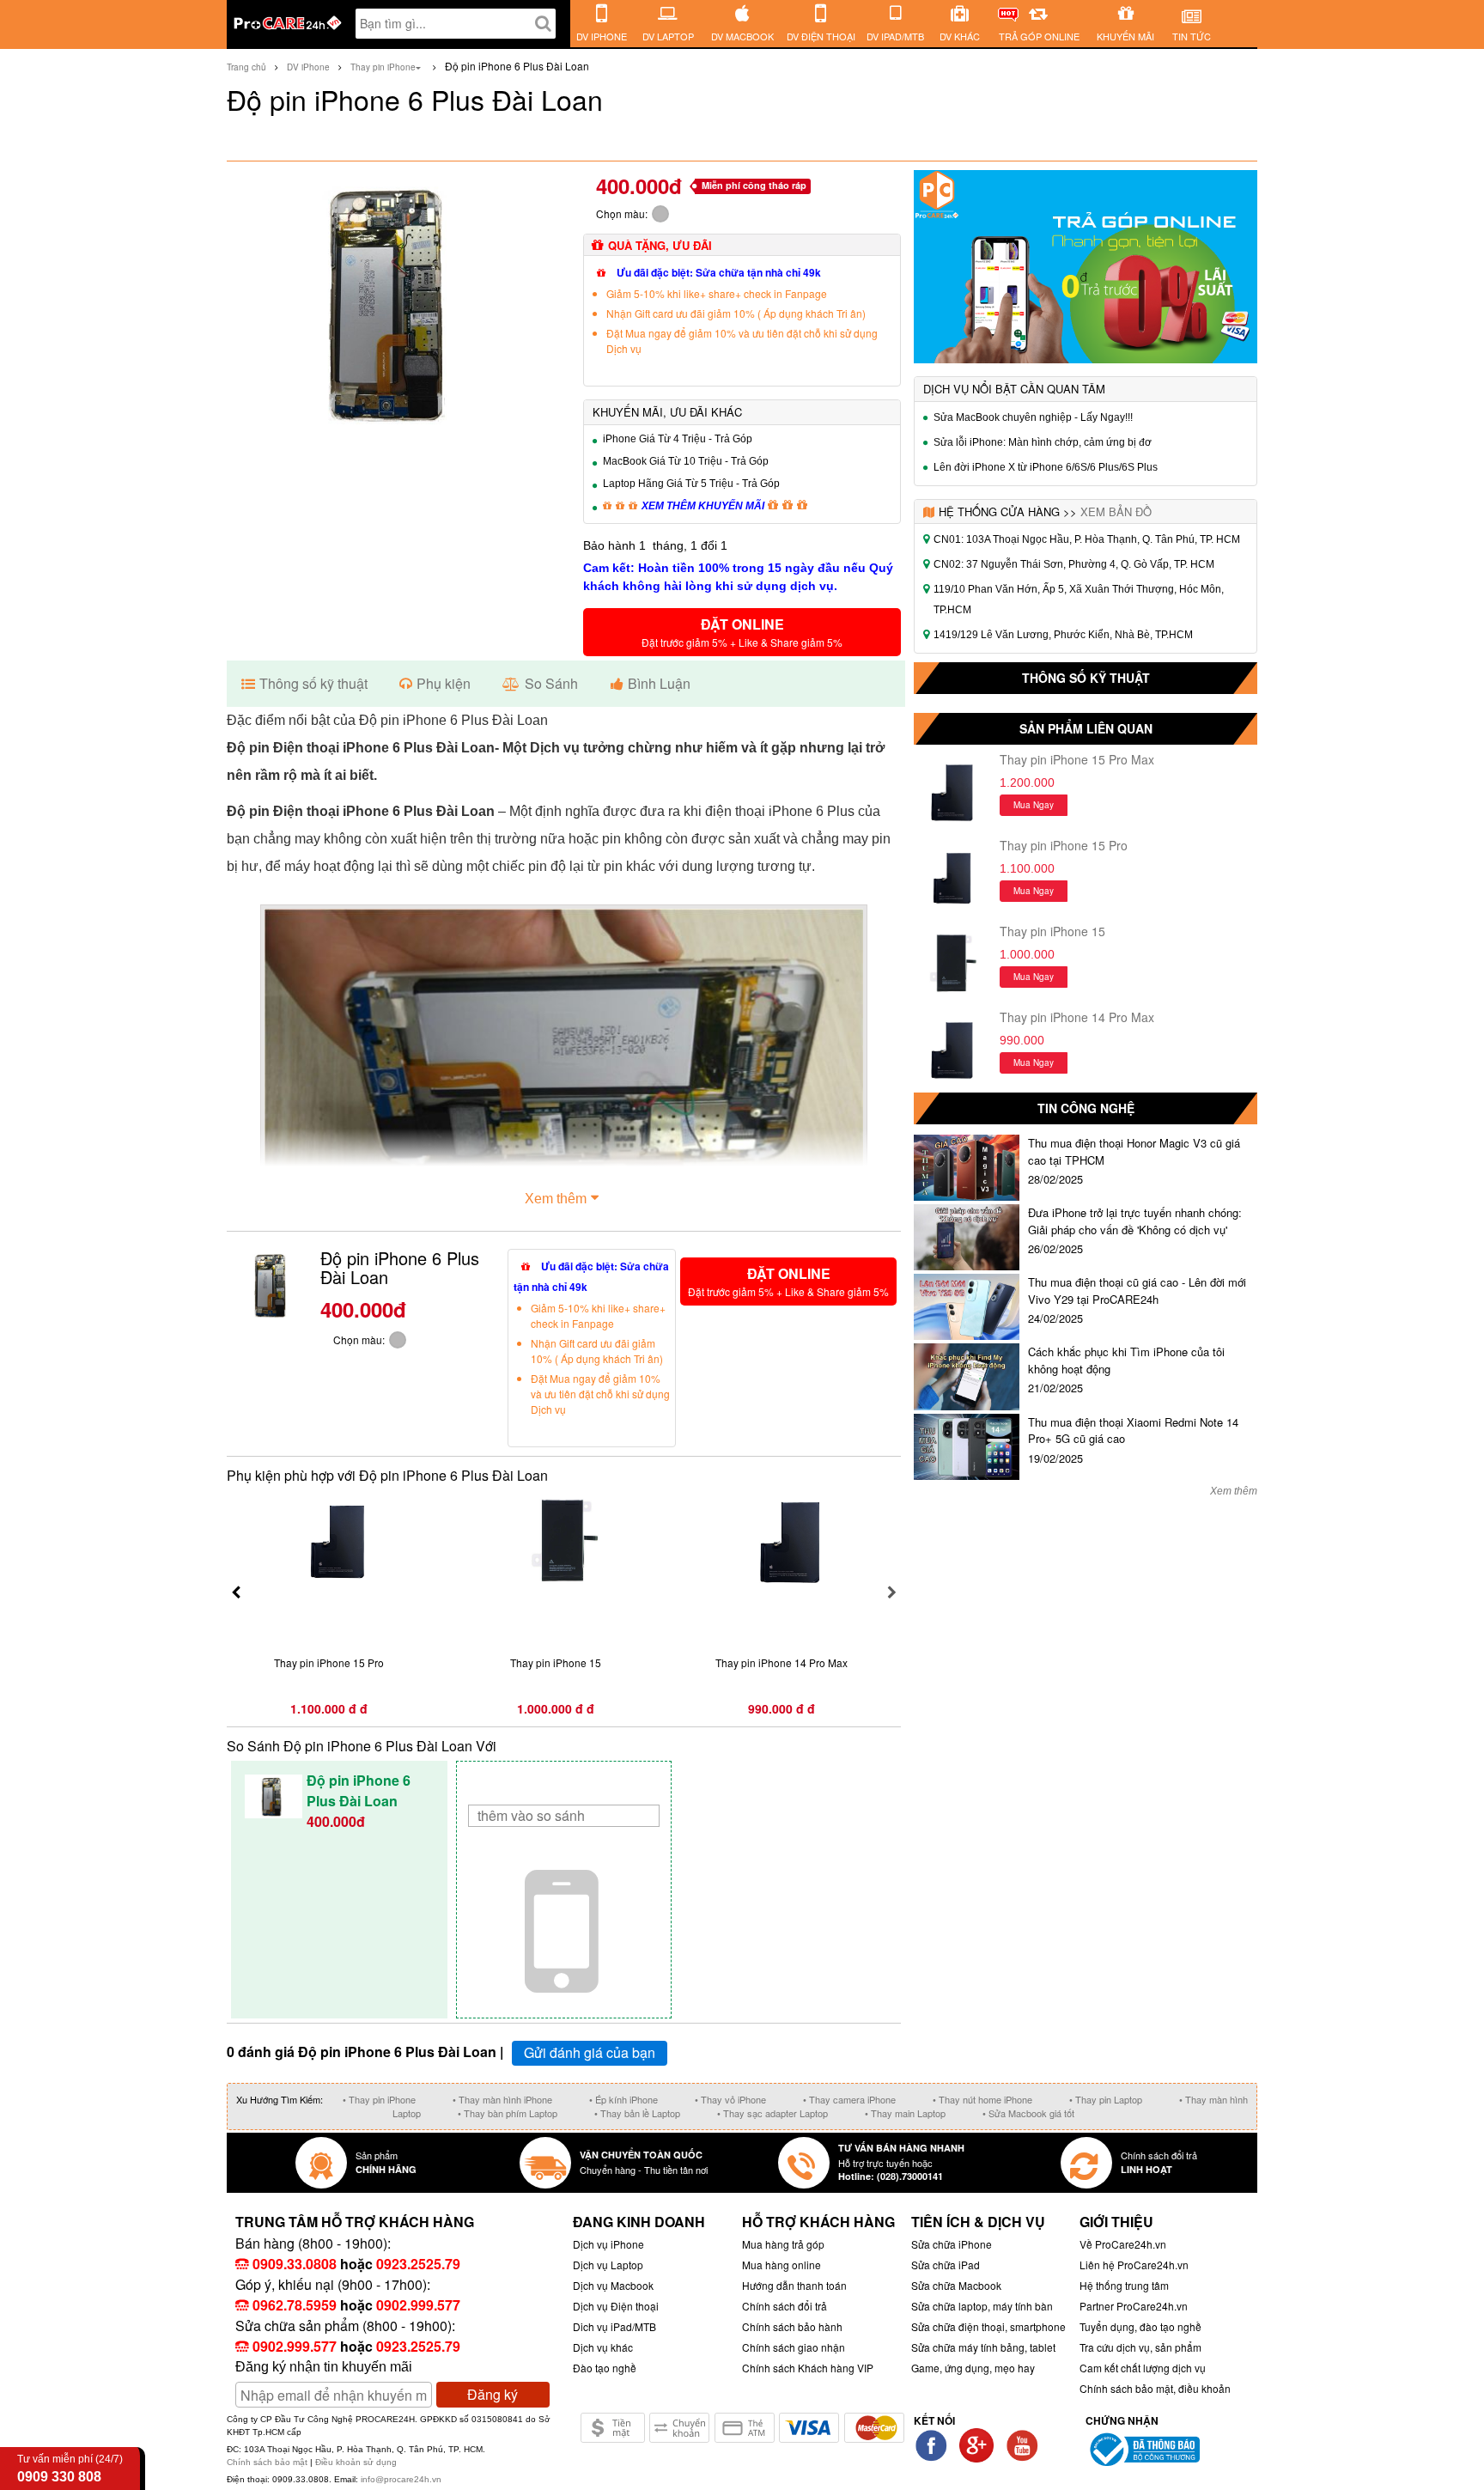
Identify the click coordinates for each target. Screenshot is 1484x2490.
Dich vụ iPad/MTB (614, 2326)
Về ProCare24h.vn (1123, 2244)
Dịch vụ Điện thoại (616, 2306)
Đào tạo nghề (605, 2368)
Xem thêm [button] (556, 1199)
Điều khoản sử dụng (356, 2462)
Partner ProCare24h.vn (1134, 2306)
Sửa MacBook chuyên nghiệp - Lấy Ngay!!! (1033, 417)
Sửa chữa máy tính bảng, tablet (983, 2347)
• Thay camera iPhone (849, 2099)
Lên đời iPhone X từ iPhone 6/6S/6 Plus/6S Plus (1046, 467)
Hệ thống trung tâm (1124, 2285)
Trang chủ (246, 67)
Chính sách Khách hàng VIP (808, 2368)
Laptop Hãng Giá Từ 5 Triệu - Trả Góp (691, 484)
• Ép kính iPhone (623, 2099)
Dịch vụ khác (603, 2347)
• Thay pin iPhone (379, 2099)
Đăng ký (493, 2394)
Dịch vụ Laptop (608, 2265)
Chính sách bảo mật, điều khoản (1155, 2388)
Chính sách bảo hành (792, 2326)
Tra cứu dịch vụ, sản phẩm (1140, 2347)
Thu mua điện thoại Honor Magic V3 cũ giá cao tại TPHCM (1134, 1151)
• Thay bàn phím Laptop (508, 2113)
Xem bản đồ (1116, 511)
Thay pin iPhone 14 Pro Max (1077, 1017)
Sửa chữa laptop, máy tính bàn (982, 2306)
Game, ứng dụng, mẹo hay (973, 2368)
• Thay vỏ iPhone (730, 2099)
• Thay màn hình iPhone (502, 2099)
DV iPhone (308, 67)
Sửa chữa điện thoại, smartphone (988, 2326)
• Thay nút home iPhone (982, 2099)
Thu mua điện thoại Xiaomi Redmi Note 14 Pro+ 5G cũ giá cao (1133, 1431)
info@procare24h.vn (401, 2479)
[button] (742, 632)
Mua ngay (1034, 805)
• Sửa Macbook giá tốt (1028, 2113)
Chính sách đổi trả (785, 2306)
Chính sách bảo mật (268, 2462)
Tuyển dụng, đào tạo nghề (1140, 2326)
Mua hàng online (782, 2265)
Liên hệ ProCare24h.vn (1134, 2265)
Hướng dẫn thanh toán (794, 2285)
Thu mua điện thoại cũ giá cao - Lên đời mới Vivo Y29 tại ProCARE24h (1137, 1291)
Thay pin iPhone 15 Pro (1064, 845)
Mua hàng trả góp (783, 2244)
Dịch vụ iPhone (608, 2244)
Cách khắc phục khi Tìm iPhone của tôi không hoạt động (1126, 1360)
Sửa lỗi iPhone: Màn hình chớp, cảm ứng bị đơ (1043, 442)
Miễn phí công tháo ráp (754, 185)
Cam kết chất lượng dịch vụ (1143, 2368)
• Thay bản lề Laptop (637, 2113)
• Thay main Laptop (905, 2113)
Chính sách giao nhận (794, 2347)
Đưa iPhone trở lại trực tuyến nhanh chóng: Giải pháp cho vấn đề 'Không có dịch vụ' (1135, 1221)
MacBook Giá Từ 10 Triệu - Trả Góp (686, 461)
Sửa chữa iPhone (952, 2244)
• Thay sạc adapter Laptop (772, 2113)
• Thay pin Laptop (1106, 2099)
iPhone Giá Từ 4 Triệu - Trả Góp (678, 439)
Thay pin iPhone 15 (1052, 931)
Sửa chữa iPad (946, 2265)
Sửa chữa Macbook (956, 2285)
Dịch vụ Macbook (613, 2285)
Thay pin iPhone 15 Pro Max (1077, 759)
